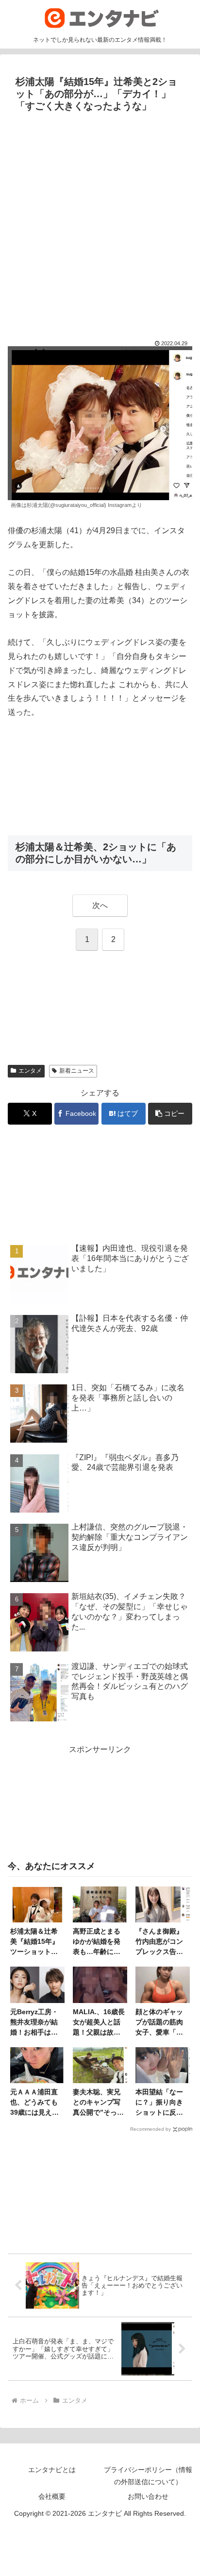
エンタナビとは (52, 2470)
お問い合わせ (148, 2496)
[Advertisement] (100, 221)
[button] (170, 1114)
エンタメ (30, 1071)
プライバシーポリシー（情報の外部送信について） (148, 2476)
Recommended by (150, 2129)
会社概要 (52, 2496)
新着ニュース (77, 1071)
